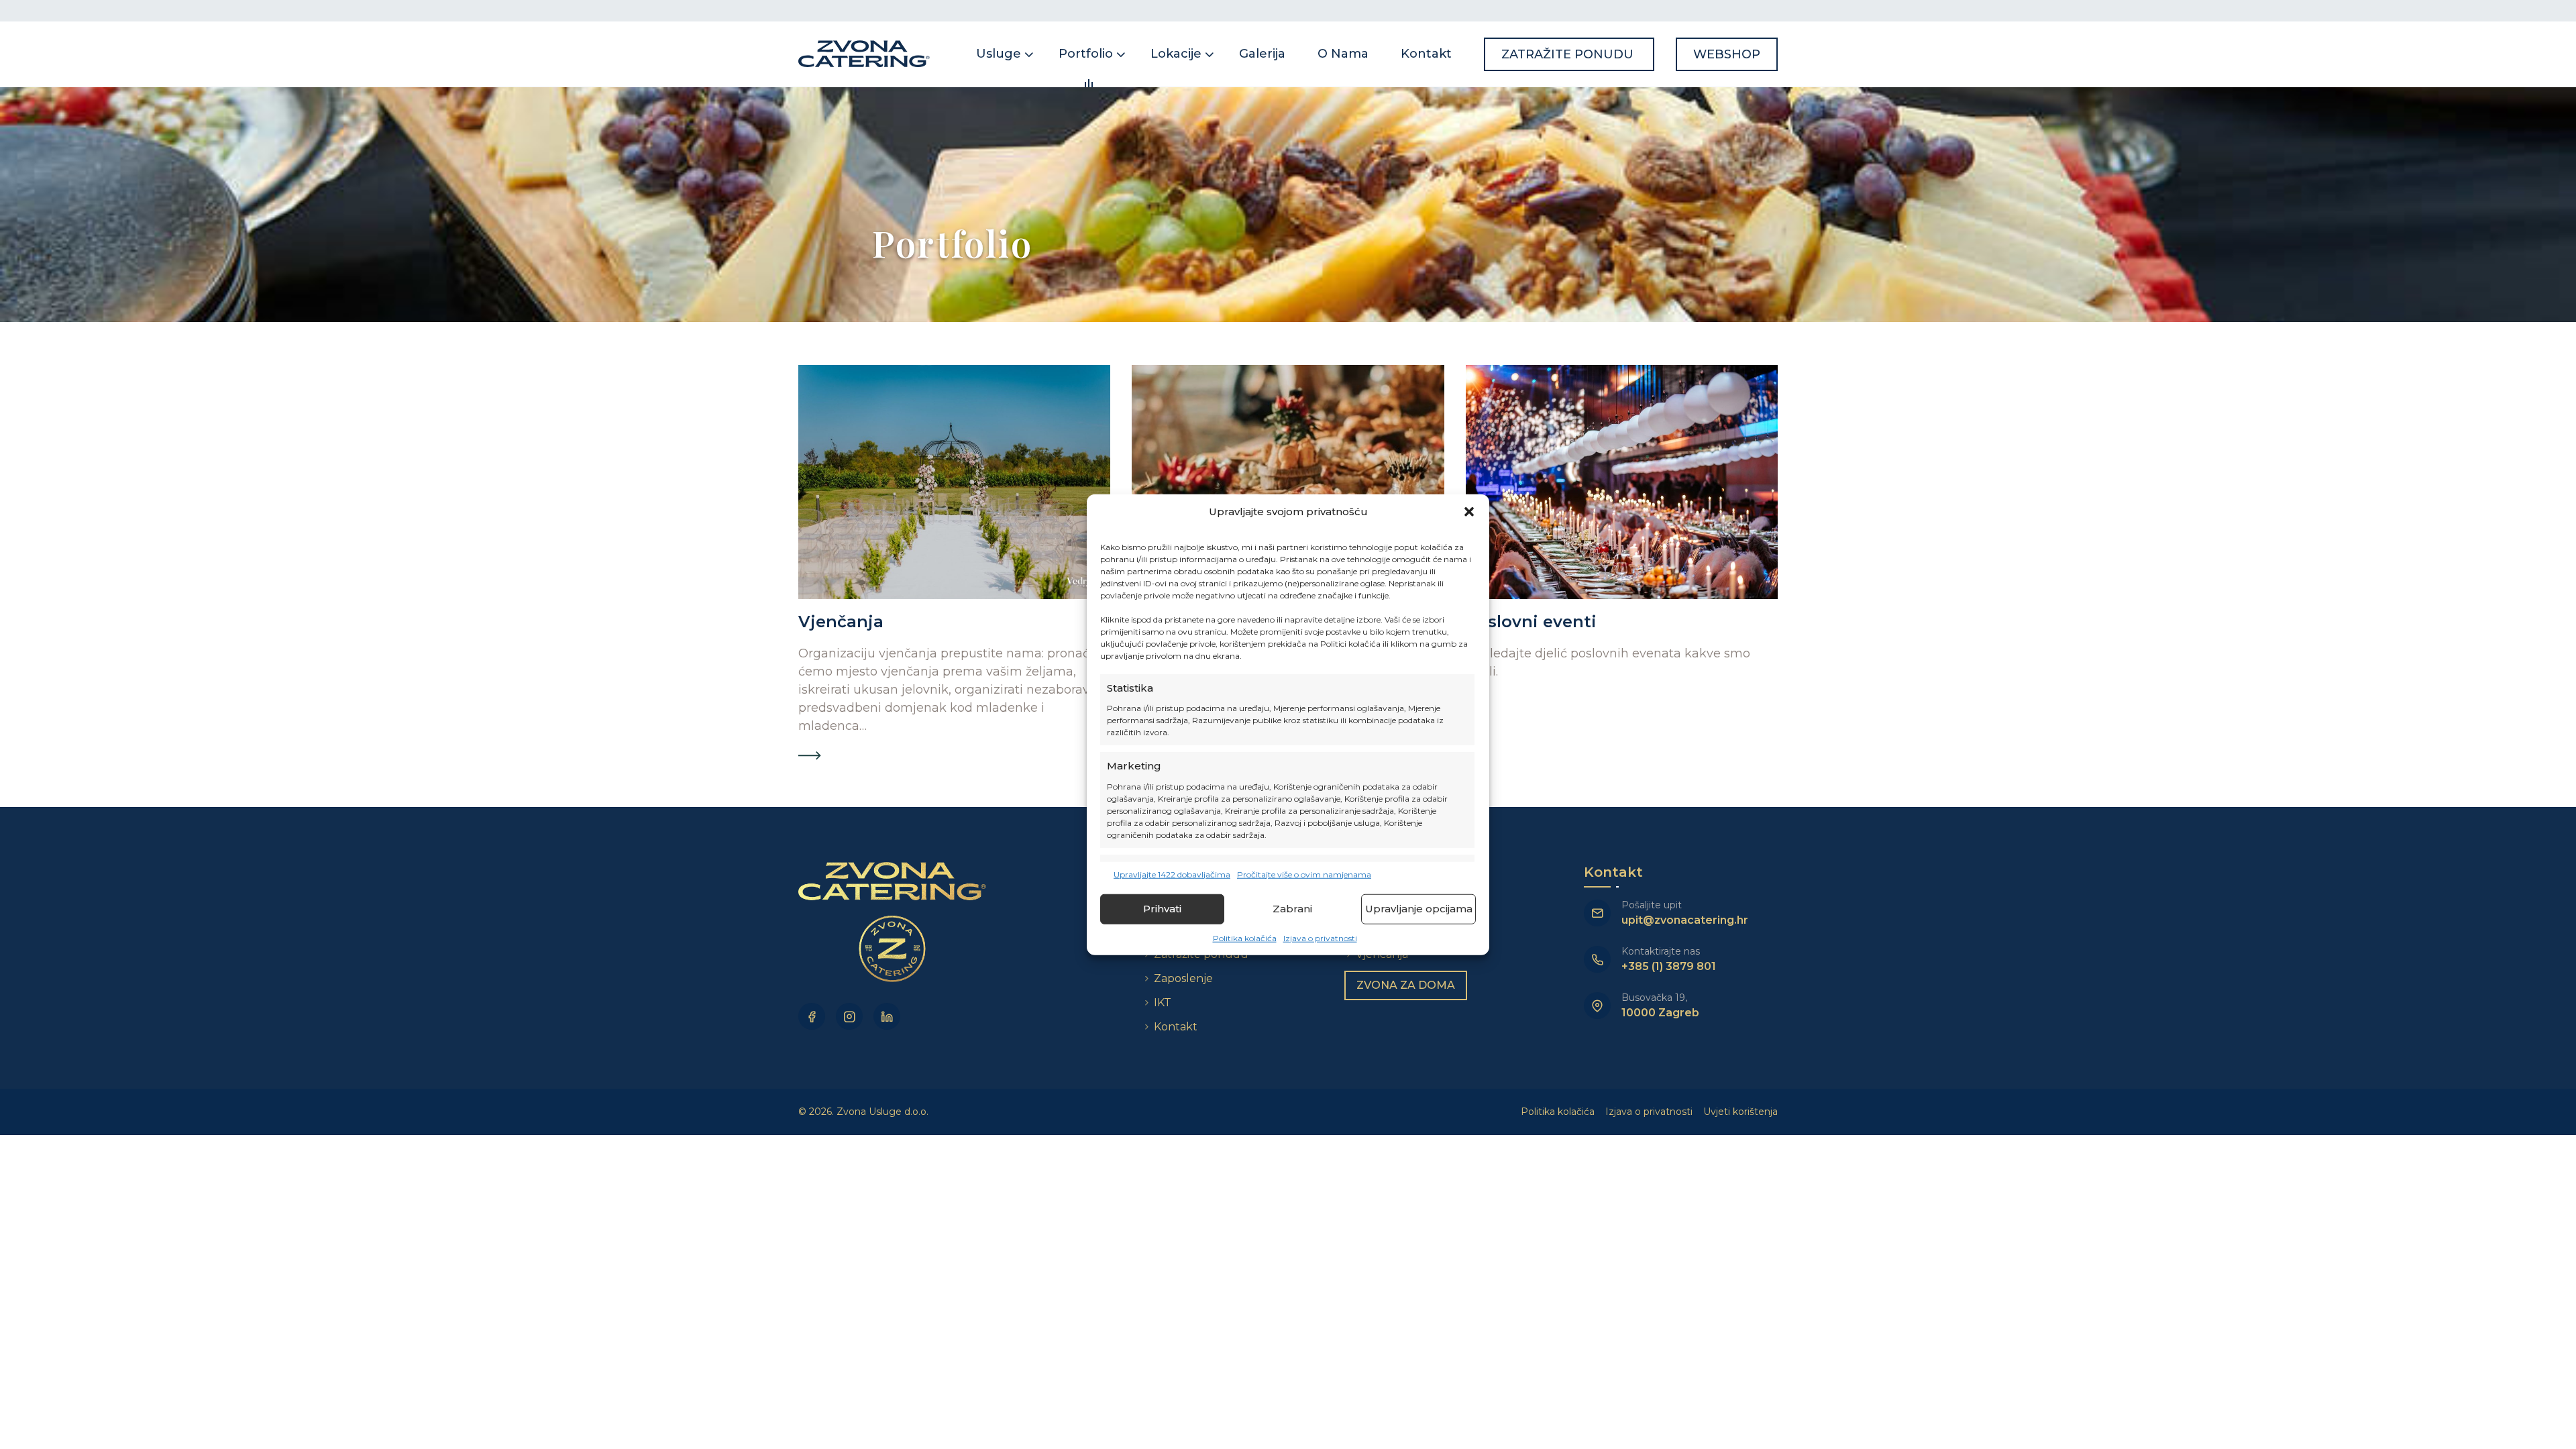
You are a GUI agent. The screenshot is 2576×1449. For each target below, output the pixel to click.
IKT (1163, 1003)
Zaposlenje (1183, 978)
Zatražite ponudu (1569, 54)
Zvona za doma (1406, 985)
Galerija (1262, 54)
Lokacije (1176, 54)
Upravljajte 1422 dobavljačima (1172, 874)
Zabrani (1292, 909)
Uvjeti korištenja (1740, 1112)
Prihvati (1162, 909)
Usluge (999, 54)
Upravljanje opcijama (1419, 909)
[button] (1469, 512)
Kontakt (1426, 54)
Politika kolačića (1245, 937)
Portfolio (1086, 54)
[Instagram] (849, 1016)
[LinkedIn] (887, 1016)
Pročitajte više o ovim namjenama (1304, 874)
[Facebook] (812, 1016)
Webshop (1727, 54)
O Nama (1343, 54)
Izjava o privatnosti (1320, 937)
